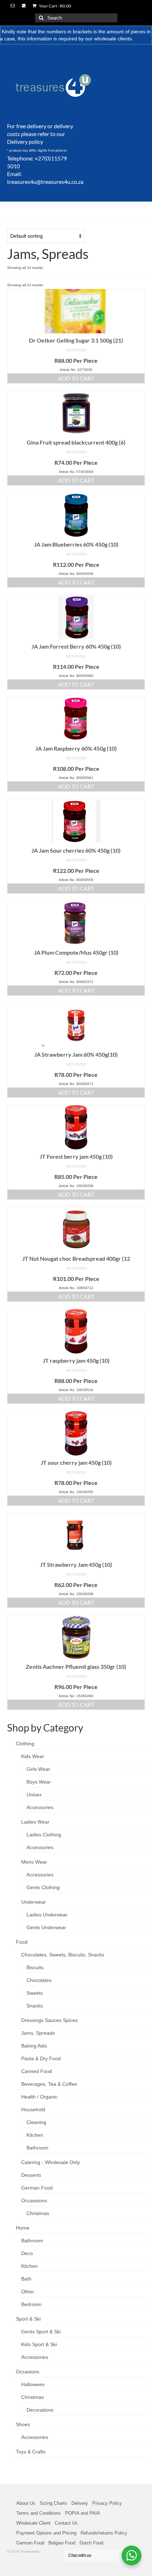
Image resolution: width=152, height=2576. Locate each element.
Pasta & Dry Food (41, 2058)
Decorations (40, 2410)
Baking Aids (34, 2046)
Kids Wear (33, 1756)
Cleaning (36, 2122)
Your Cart (55, 6)
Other (28, 2292)
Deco (27, 2253)
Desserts (31, 2175)
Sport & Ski (28, 2319)
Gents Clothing (43, 1887)
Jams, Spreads (38, 2033)
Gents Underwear (46, 1927)
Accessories (40, 1807)
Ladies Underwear (47, 1915)
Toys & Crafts (31, 2452)
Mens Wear (34, 1862)
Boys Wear (39, 1782)
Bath (26, 2279)
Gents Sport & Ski (41, 2332)
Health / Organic (39, 2097)
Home (23, 2228)
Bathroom (37, 2148)
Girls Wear (38, 1769)
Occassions (34, 2201)
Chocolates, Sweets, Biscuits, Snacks (63, 1955)
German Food (37, 2188)
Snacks (35, 2006)
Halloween (33, 2384)
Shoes (23, 2424)
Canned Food (37, 2071)
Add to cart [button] (76, 378)
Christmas (38, 2213)
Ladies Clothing (44, 1835)
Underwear (34, 1902)
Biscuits (35, 1967)
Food (22, 1942)
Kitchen (35, 2135)
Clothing (25, 1744)
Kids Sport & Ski (39, 2344)
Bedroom (31, 2304)
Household (33, 2109)
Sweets (35, 1993)
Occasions (28, 2372)
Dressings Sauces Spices (49, 2020)
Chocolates (39, 1980)
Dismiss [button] (143, 39)
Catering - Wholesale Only (51, 2162)
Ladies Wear (35, 1822)
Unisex (34, 1795)
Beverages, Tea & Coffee (49, 2084)
